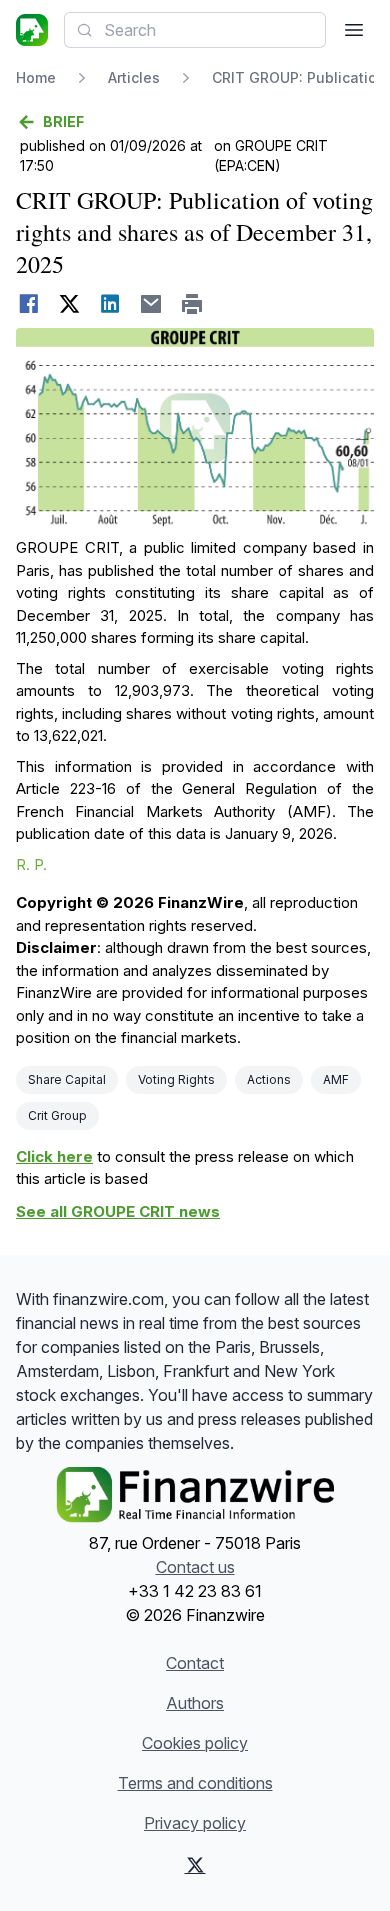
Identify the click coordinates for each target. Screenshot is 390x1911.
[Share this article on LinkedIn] (110, 304)
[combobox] (195, 30)
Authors (195, 1703)
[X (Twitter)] (195, 1865)
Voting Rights (176, 1079)
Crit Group (57, 1115)
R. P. (31, 864)
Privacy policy (195, 1823)
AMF (336, 1079)
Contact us (195, 1567)
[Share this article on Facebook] (28, 304)
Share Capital (67, 1079)
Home (36, 77)
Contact (195, 1663)
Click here (54, 1156)
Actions (269, 1079)
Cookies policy (195, 1743)
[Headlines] (32, 30)
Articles (134, 77)
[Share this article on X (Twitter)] (69, 304)
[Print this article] (192, 304)
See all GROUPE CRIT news (118, 1211)
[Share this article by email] (151, 304)
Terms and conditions (195, 1783)
